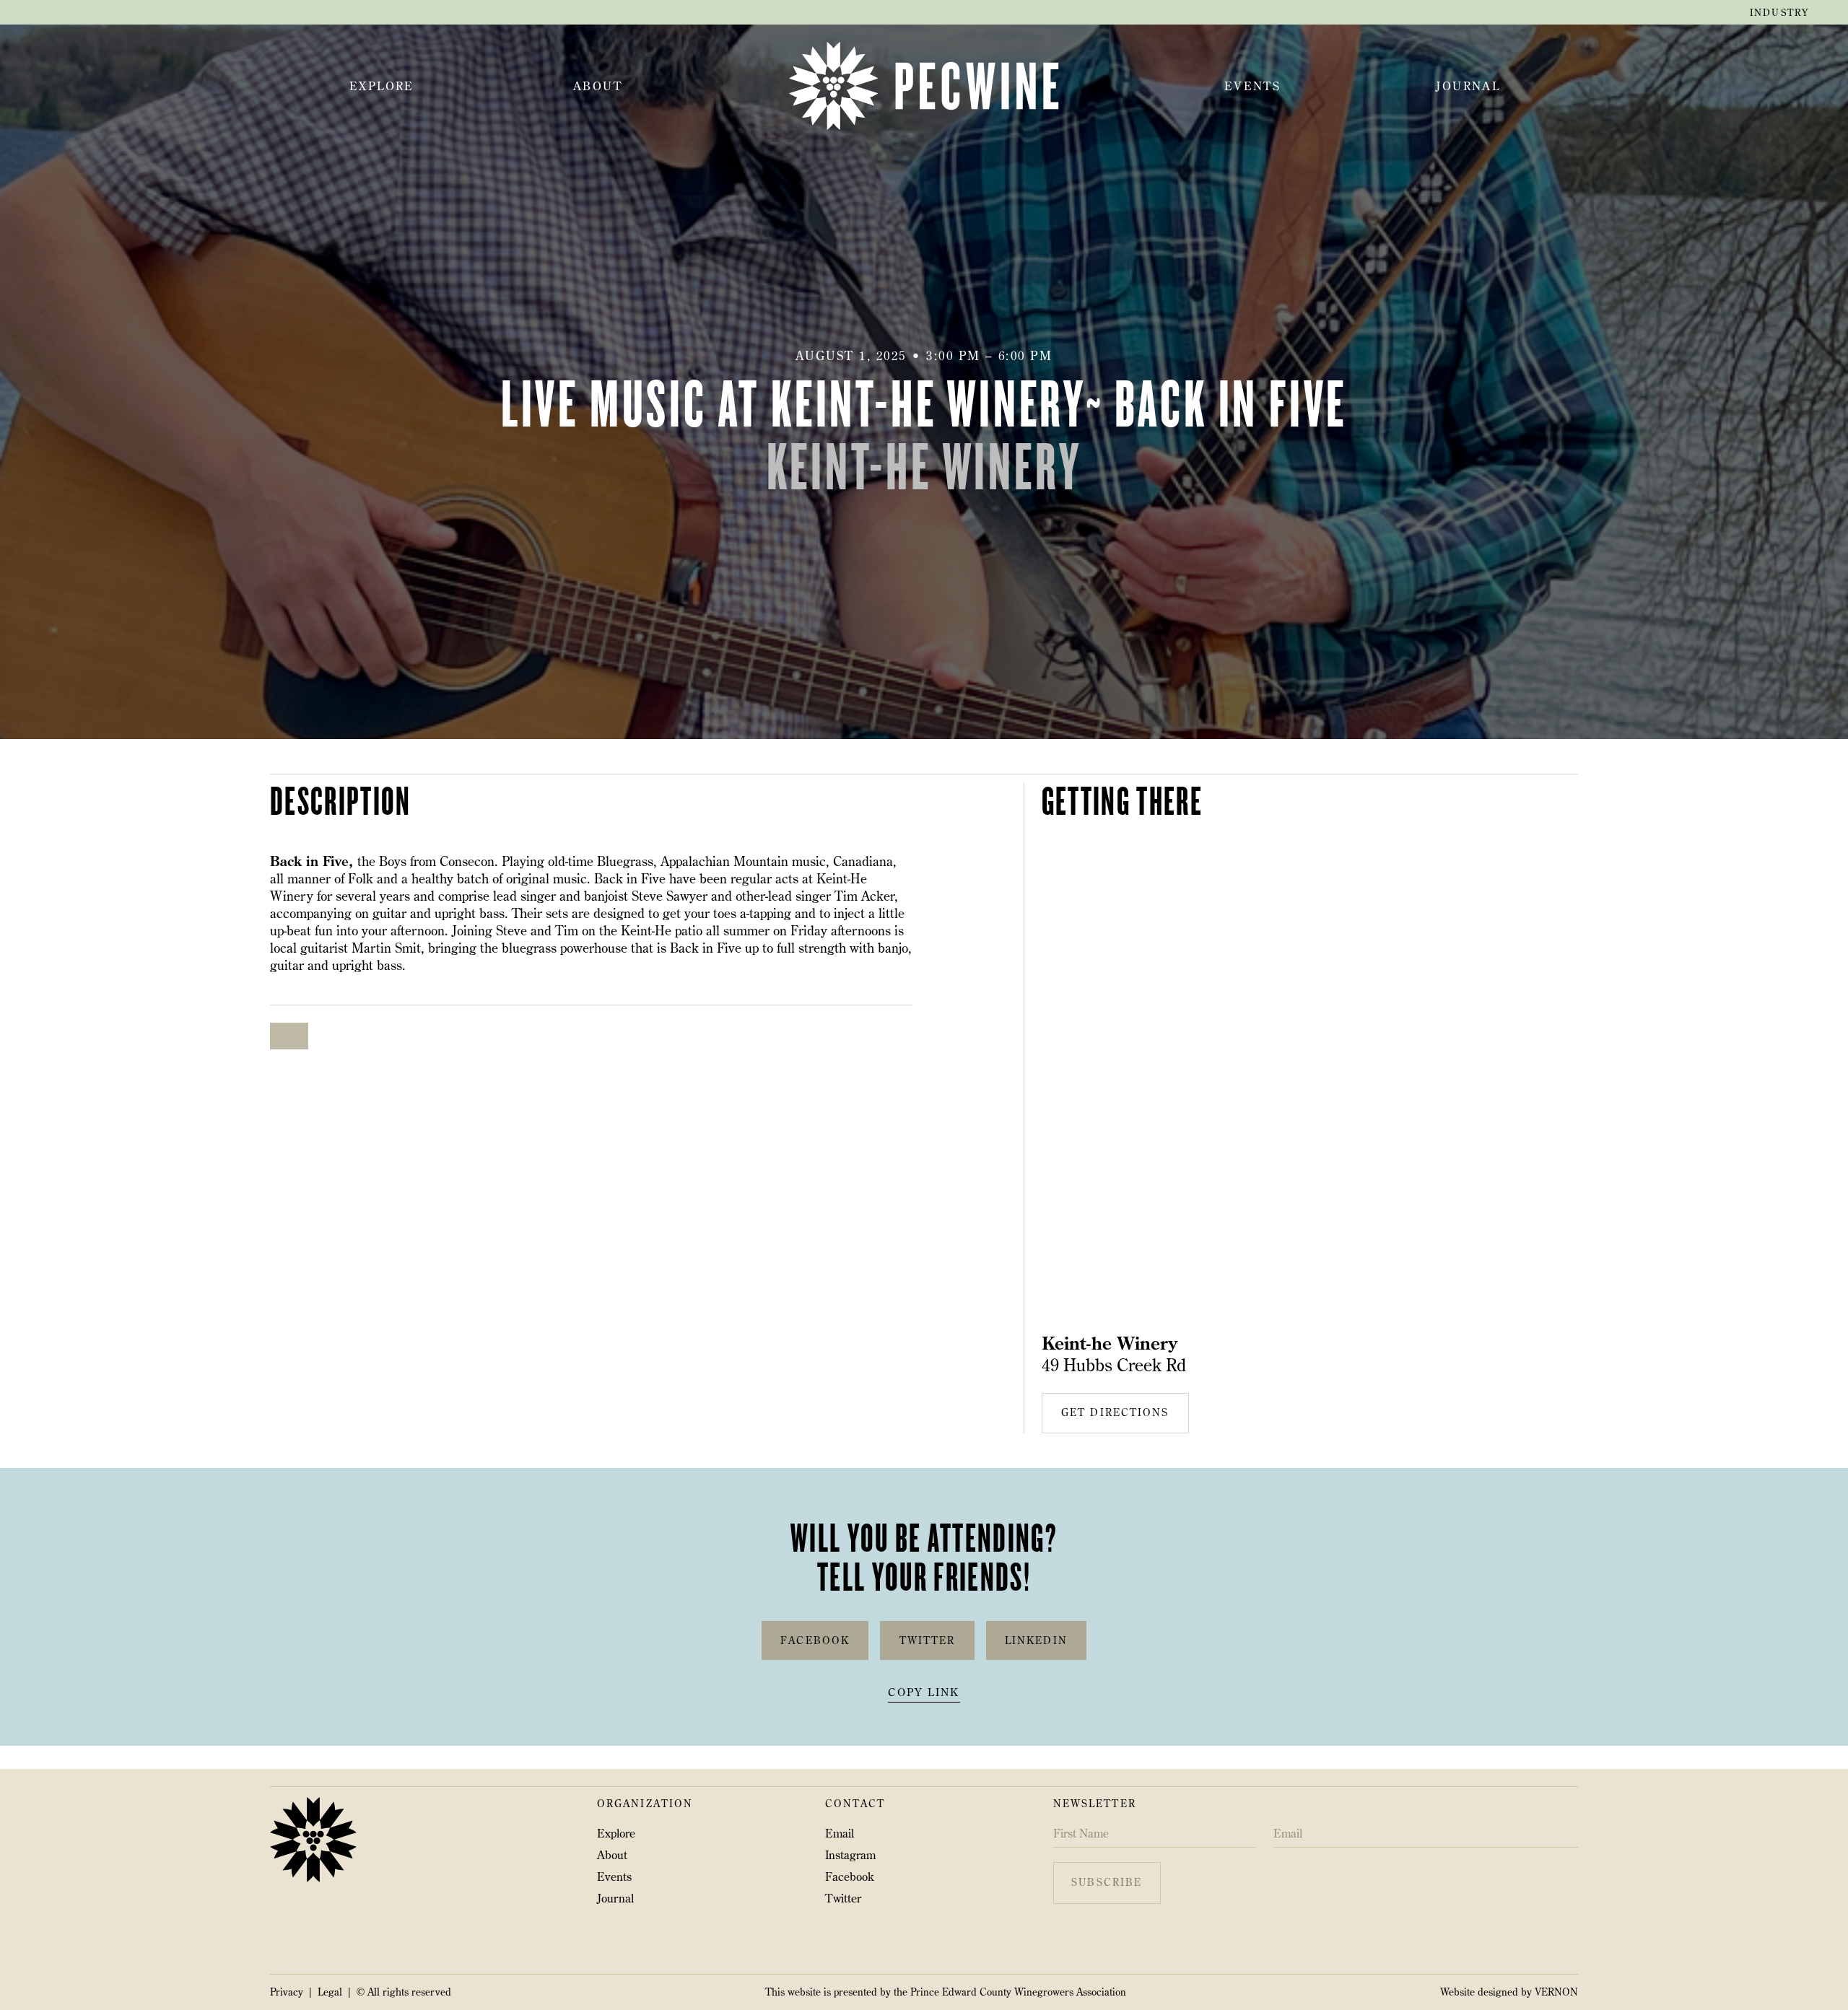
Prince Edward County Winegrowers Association (1018, 1992)
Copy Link (924, 1693)
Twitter (843, 1898)
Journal (615, 1898)
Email (840, 1833)
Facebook (850, 1876)
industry (1779, 12)
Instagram (850, 1855)
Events (614, 1876)
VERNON (1556, 1992)
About (612, 1855)
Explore (616, 1833)
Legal (330, 1992)
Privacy (287, 1992)
